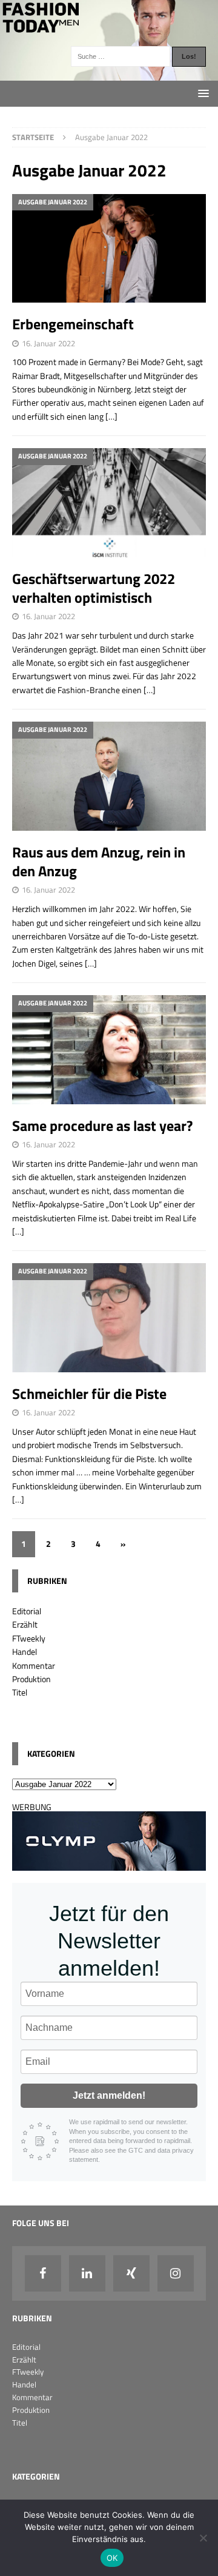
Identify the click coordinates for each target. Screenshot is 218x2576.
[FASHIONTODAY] (109, 74)
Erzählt (25, 1624)
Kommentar (34, 1665)
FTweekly (29, 1638)
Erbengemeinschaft (73, 324)
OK (112, 2558)
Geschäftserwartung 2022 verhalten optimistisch (94, 588)
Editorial (27, 1611)
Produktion (31, 1679)
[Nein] (203, 2538)
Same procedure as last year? (102, 1125)
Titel (20, 1692)
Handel (25, 1652)
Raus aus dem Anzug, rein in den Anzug (99, 861)
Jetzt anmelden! (109, 2095)
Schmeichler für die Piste (89, 1394)
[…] (111, 416)
